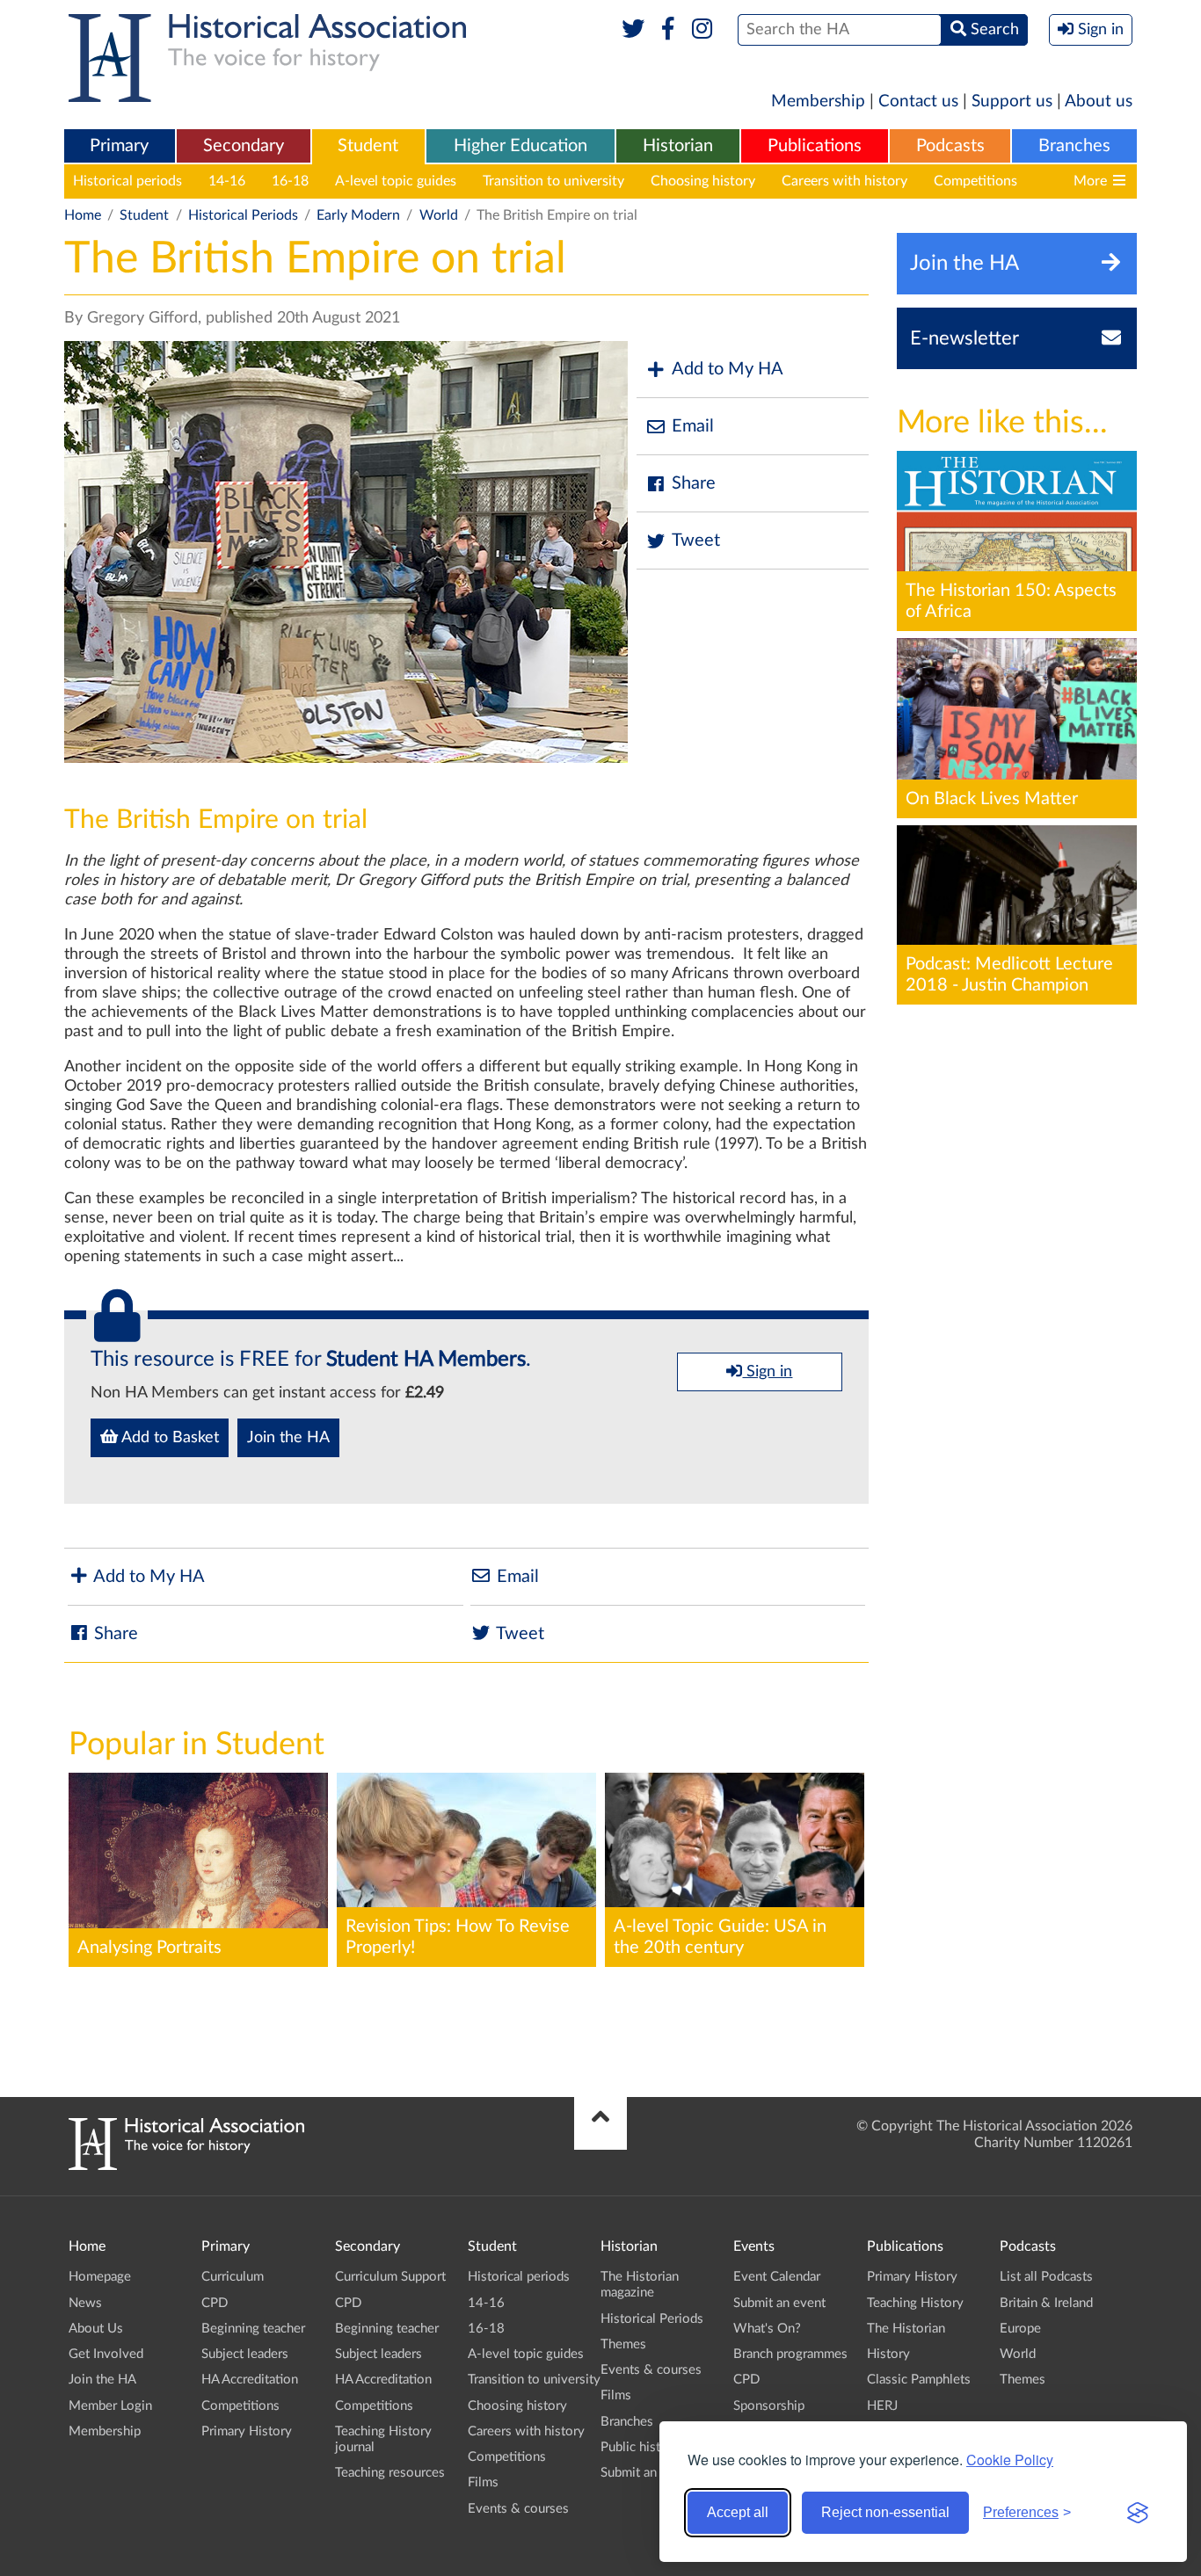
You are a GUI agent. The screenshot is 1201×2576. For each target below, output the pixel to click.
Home (83, 215)
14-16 (227, 181)
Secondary (244, 146)
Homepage (100, 2277)
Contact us (918, 102)
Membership (818, 102)
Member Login (110, 2406)
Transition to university (553, 181)
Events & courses (518, 2509)
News (85, 2303)
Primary (119, 146)
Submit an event (647, 2473)
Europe (1020, 2329)
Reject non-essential (885, 2512)
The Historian (906, 2329)
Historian (678, 146)
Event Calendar (777, 2277)
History (888, 2354)
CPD (215, 2303)
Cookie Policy (1010, 2460)
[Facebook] (668, 30)
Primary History (247, 2431)
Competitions (975, 181)
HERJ (882, 2406)
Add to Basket (168, 1438)
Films (483, 2482)
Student (368, 146)
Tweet (696, 541)
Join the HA (288, 1438)
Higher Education (520, 146)
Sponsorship (769, 2406)
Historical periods (127, 181)
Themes (623, 2344)
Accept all (738, 2512)
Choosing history (703, 181)
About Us (96, 2329)
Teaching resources (390, 2473)
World (439, 215)
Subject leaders (245, 2354)
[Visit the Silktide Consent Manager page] (1138, 2513)
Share (694, 483)
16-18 (290, 181)
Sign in (767, 1372)
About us (1099, 102)
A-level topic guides (396, 181)
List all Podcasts (1046, 2277)
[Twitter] (633, 30)
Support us (1012, 102)
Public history (640, 2447)
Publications (815, 146)
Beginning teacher (253, 2329)
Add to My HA (728, 369)
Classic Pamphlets (919, 2380)
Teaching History (915, 2303)
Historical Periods (243, 215)
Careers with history (844, 181)
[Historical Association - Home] (186, 2166)
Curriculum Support (390, 2277)
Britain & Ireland (1046, 2303)
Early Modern (358, 215)
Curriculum (233, 2277)
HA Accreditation (250, 2380)
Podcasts (950, 146)
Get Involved (106, 2354)
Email (693, 426)
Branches (1074, 146)
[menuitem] (120, 147)
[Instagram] (703, 30)
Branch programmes (790, 2354)
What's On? (767, 2329)
